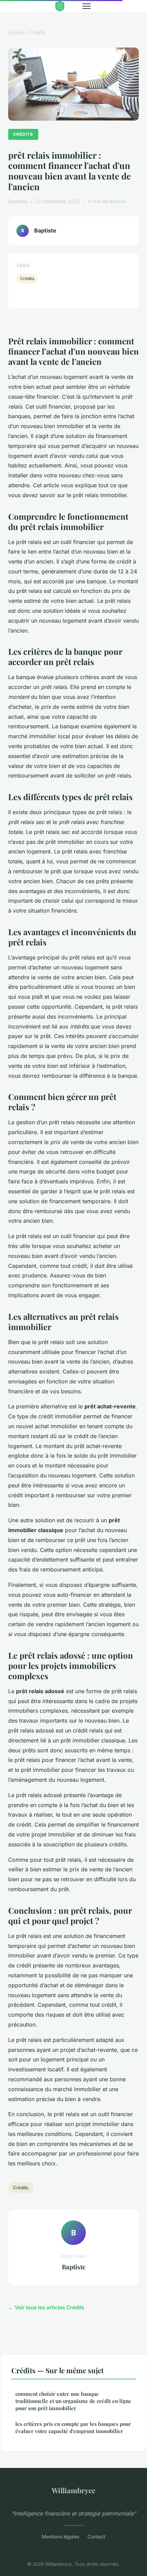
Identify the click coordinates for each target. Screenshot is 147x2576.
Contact (96, 2537)
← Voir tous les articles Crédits (46, 2307)
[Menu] (86, 6)
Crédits (37, 32)
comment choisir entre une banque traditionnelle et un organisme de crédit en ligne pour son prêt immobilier (73, 2401)
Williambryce (73, 2490)
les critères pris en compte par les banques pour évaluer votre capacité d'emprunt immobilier (73, 2427)
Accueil (16, 32)
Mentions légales (61, 2537)
